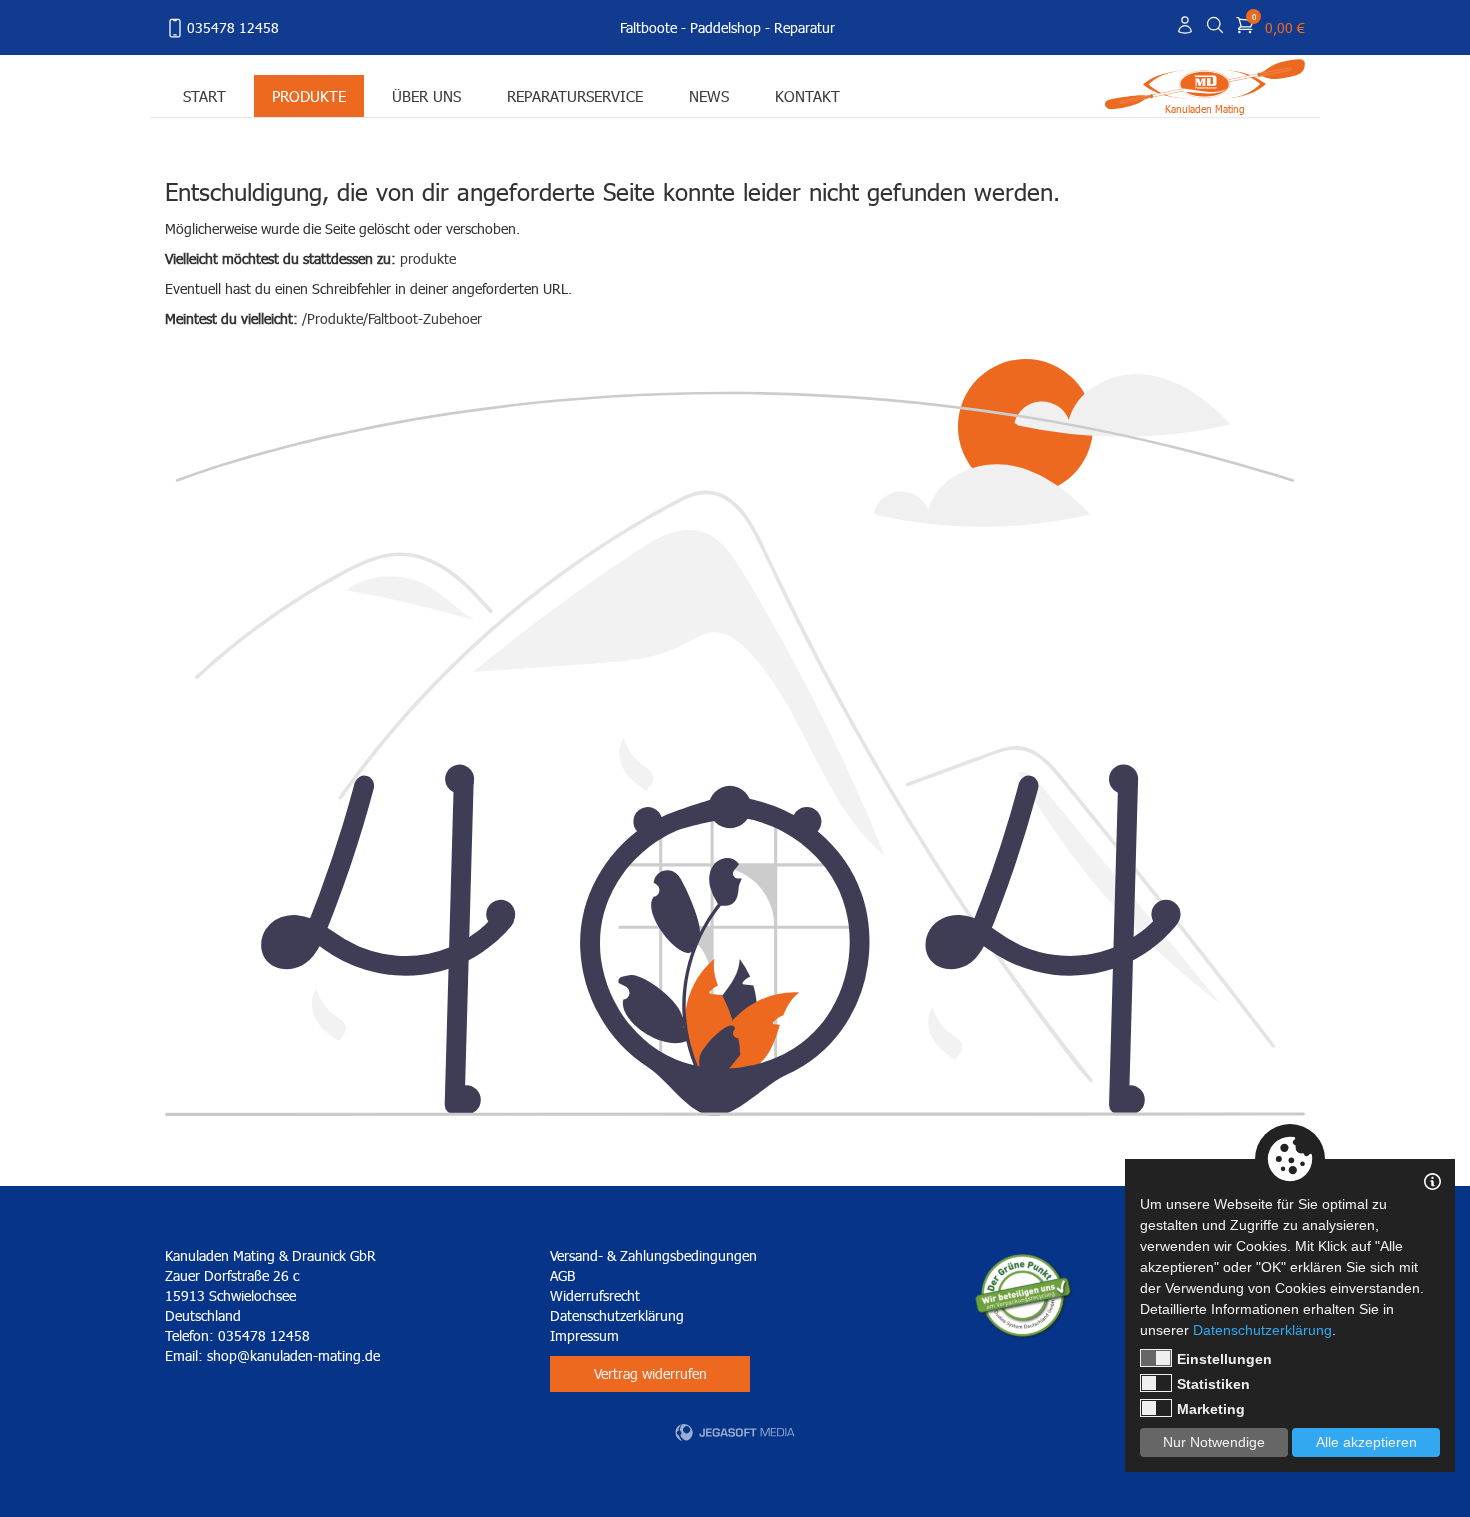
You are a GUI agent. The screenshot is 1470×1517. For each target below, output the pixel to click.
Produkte (309, 95)
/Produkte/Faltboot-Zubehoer (392, 318)
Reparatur (804, 27)
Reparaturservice (575, 95)
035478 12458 (233, 27)
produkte (428, 258)
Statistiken (1213, 1384)
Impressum (584, 1335)
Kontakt (807, 95)
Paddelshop (725, 27)
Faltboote (648, 27)
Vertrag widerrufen (650, 1373)
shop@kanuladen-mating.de (293, 1355)
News (709, 95)
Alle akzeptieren (1366, 1442)
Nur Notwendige (1214, 1442)
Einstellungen (1224, 1359)
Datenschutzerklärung (617, 1315)
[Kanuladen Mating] (1205, 82)
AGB (562, 1275)
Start (204, 95)
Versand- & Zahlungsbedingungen (653, 1255)
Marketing (1211, 1409)
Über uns (426, 95)
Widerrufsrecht (595, 1295)
